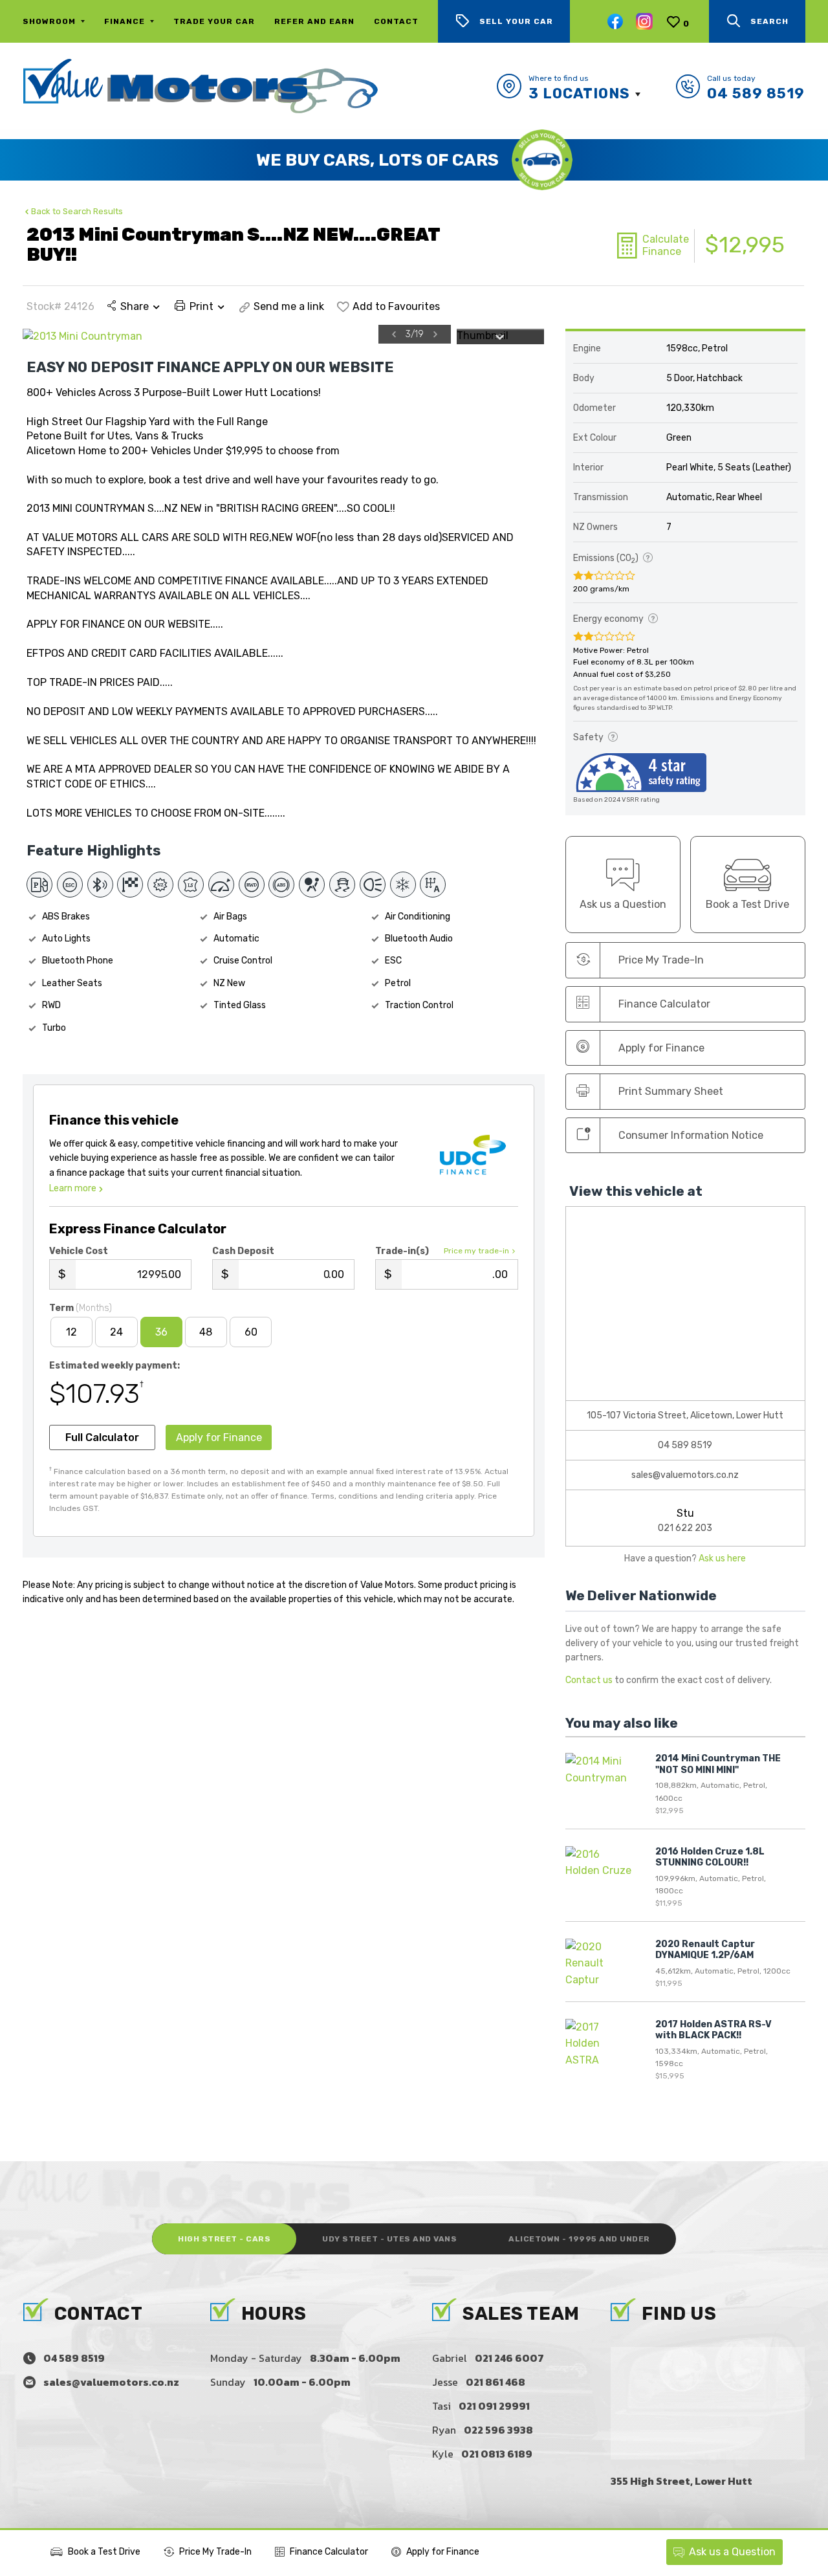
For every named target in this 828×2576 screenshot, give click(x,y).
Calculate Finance (666, 245)
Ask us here (722, 1558)
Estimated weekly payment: (114, 1366)
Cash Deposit (243, 1251)
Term (81, 1308)
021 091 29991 (494, 2406)
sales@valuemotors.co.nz (685, 1475)
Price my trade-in (476, 1251)
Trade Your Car (214, 21)
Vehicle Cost (79, 1251)
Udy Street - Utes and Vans (389, 2239)
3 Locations (579, 94)
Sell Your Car (516, 21)
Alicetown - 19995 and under (579, 2239)
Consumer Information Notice (691, 1135)
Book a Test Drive (104, 2552)
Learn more (73, 1188)
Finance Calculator (664, 1004)
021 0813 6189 (497, 2454)
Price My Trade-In (215, 2552)
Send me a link (289, 306)
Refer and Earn (314, 21)
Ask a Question (732, 2552)
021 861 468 (496, 2382)
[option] (237, 336)
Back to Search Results (77, 211)
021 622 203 (685, 1528)
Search (769, 21)
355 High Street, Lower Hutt (681, 2481)
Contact (396, 21)
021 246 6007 (509, 2358)
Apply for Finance (443, 2552)
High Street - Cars (224, 2239)
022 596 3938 (498, 2430)
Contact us (589, 1680)
